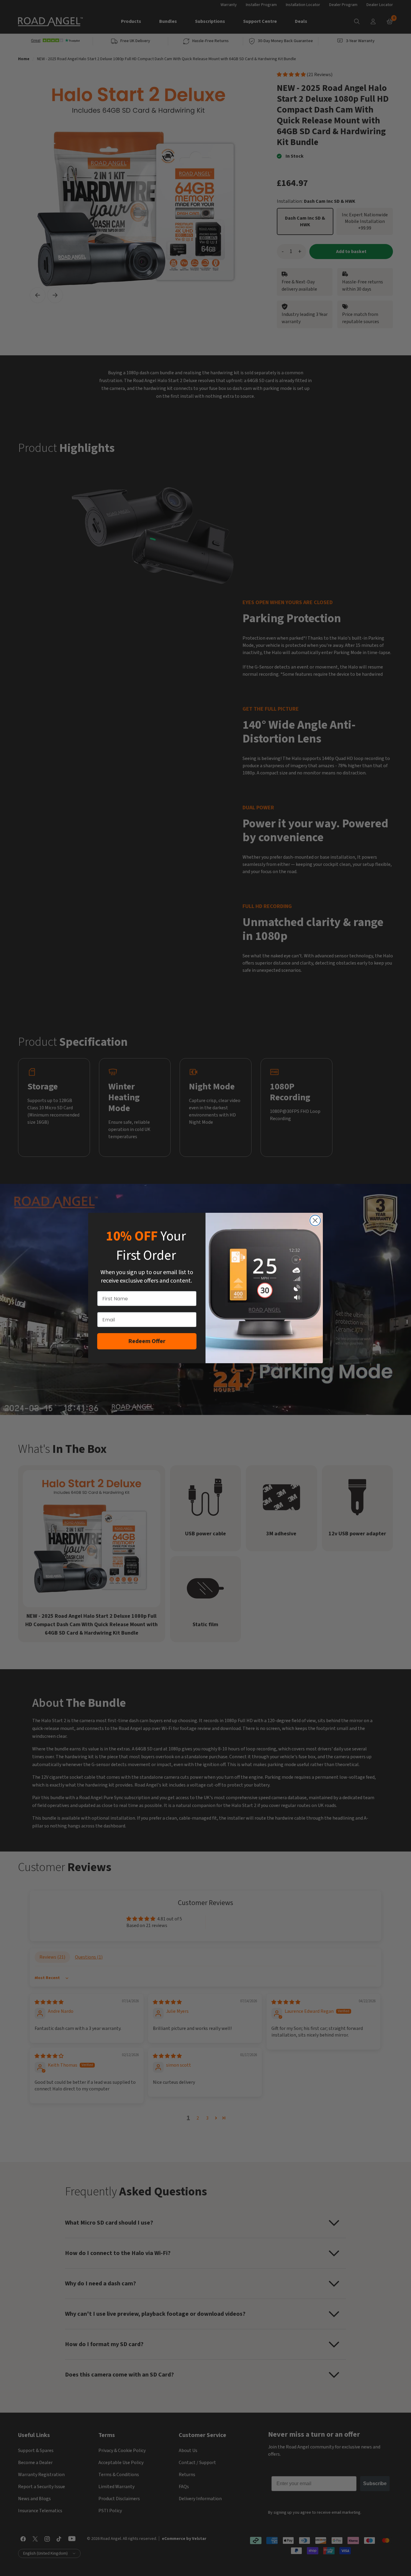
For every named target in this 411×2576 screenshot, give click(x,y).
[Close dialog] (315, 1220)
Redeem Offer (147, 1341)
